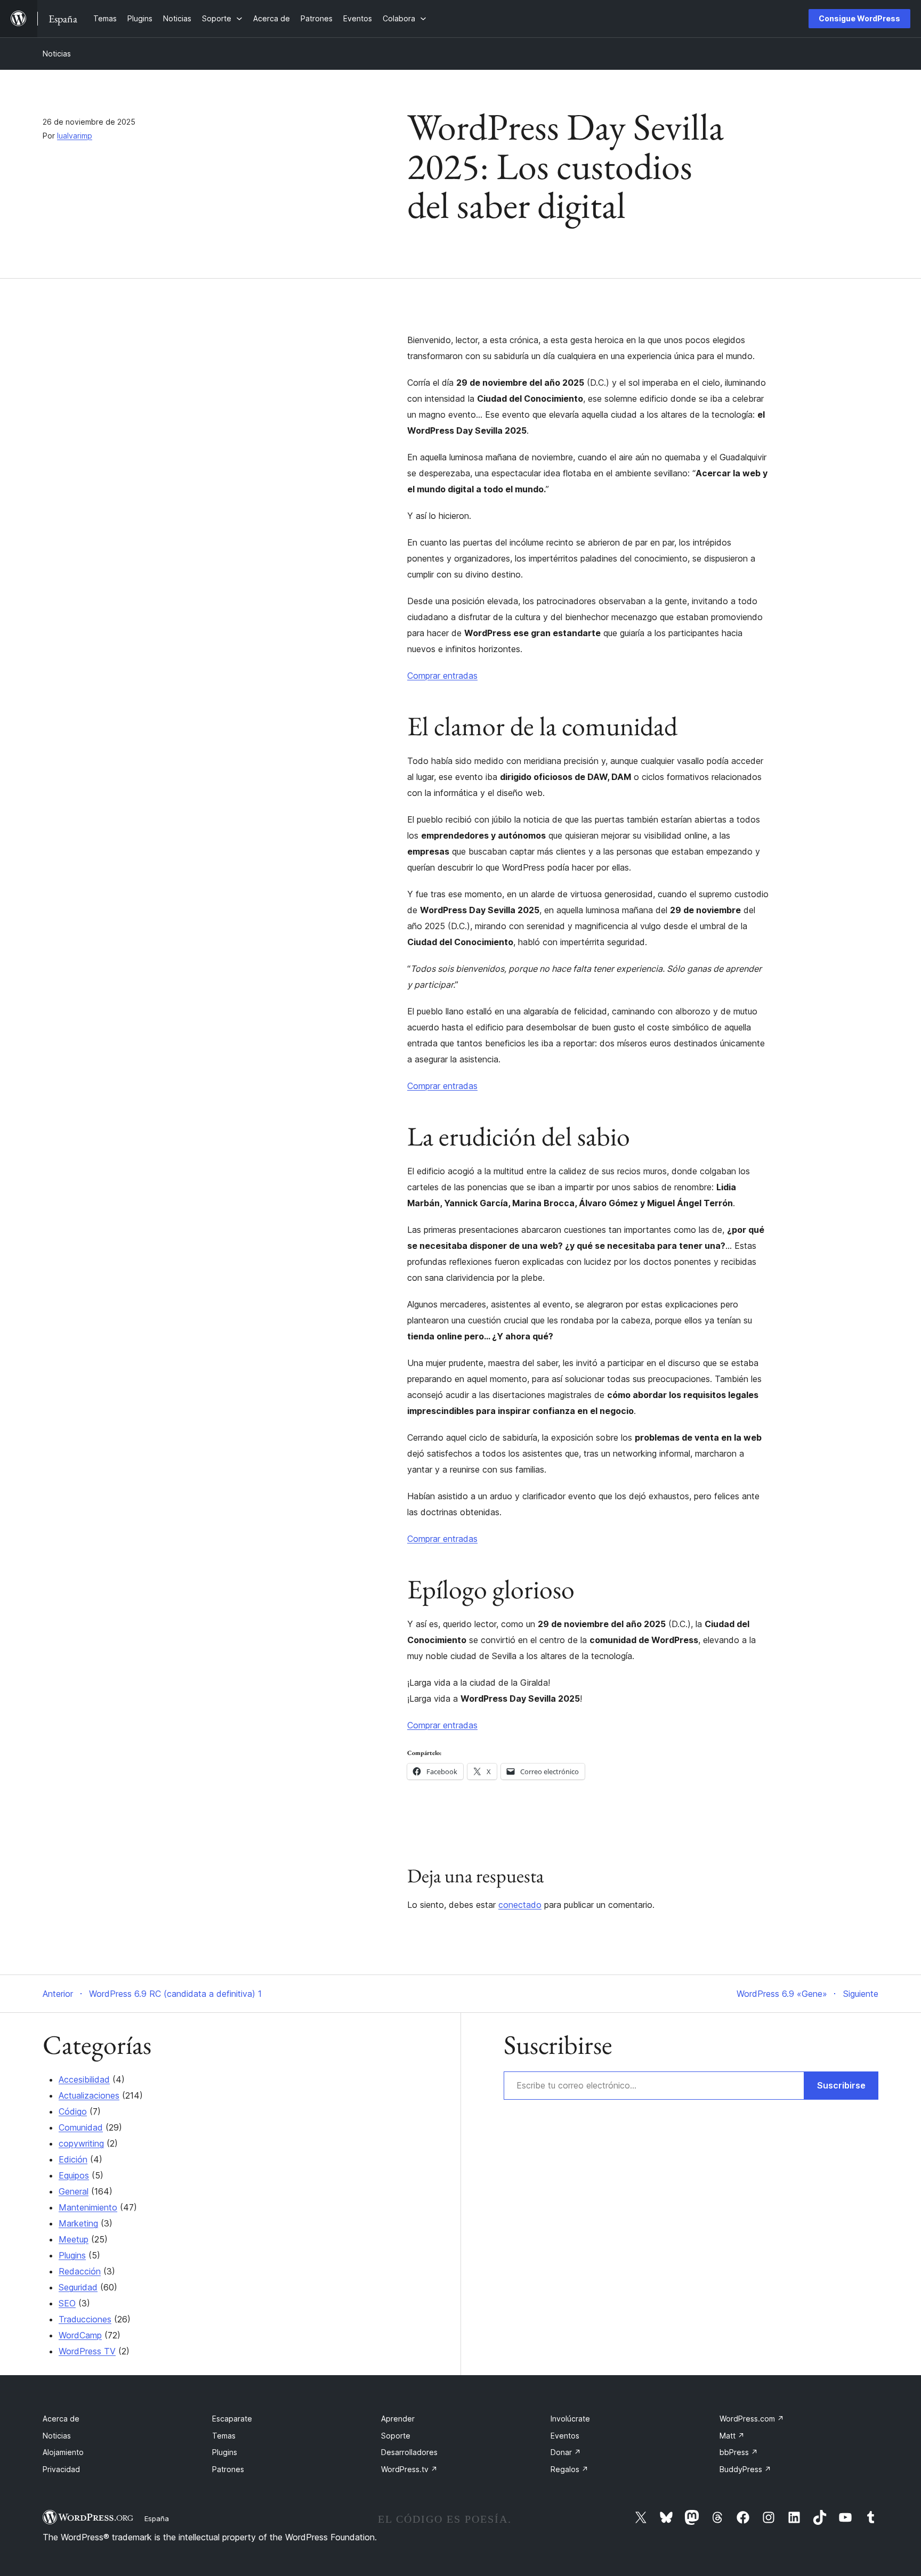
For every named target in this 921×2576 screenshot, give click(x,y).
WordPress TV (87, 2351)
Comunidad (81, 2127)
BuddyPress (745, 2469)
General (74, 2191)
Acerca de (61, 2419)
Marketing (78, 2223)
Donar (566, 2452)
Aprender (398, 2419)
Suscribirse (841, 2085)
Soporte (396, 2436)
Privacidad (61, 2469)
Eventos (565, 2436)
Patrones (228, 2469)
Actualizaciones (89, 2095)
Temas (224, 2436)
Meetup (74, 2239)
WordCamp (80, 2335)
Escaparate (232, 2419)
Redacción (80, 2271)
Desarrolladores (409, 2452)
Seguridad (78, 2287)
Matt (732, 2436)
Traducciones (85, 2319)
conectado (520, 1905)
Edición (73, 2159)
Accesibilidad (84, 2079)
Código (73, 2111)
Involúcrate (570, 2419)
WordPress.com (752, 2419)
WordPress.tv (409, 2469)
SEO (67, 2303)
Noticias (57, 54)
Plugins (72, 2255)
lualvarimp (75, 136)
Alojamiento (63, 2452)
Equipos (74, 2175)
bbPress (739, 2452)
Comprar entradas (442, 676)
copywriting (81, 2143)
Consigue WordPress (859, 18)
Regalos (569, 2469)
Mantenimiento (88, 2207)
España (157, 2518)
